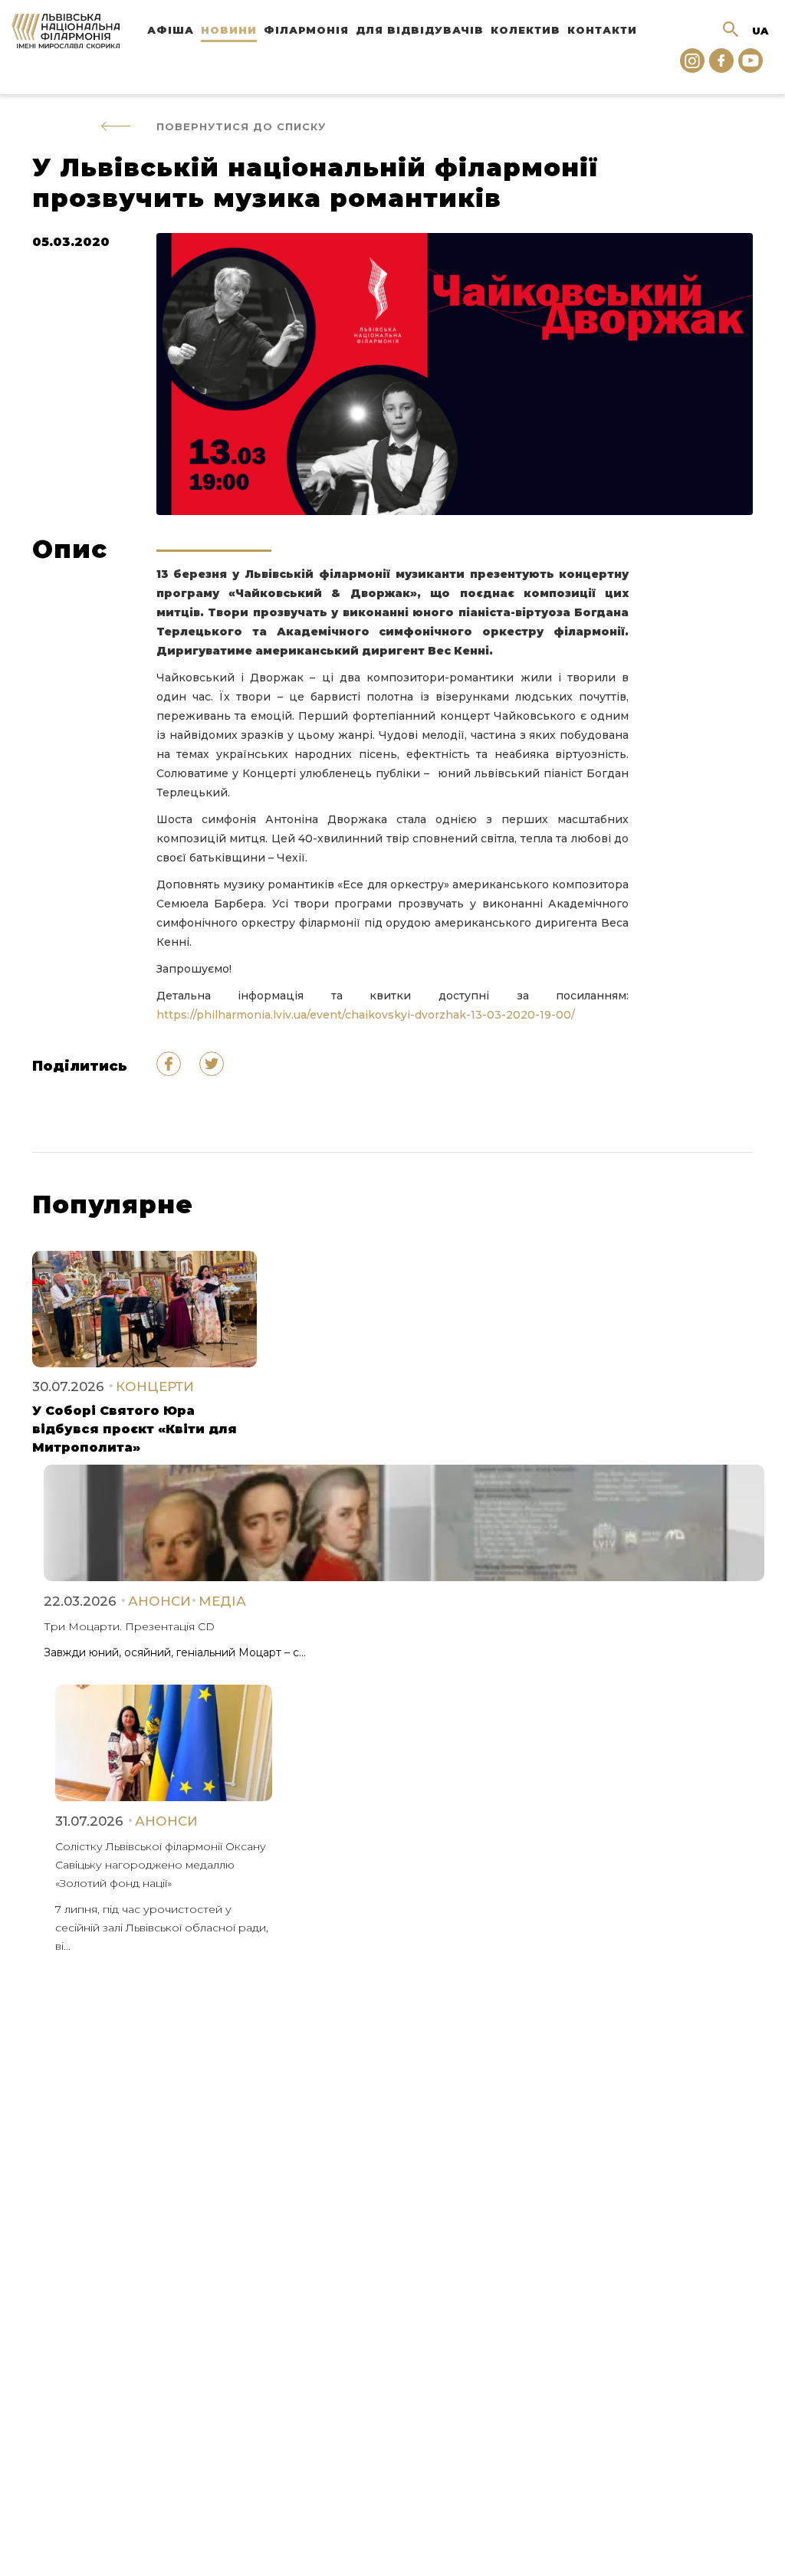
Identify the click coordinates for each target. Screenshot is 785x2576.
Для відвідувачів (420, 30)
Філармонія (306, 30)
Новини (229, 30)
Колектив (526, 30)
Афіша (171, 30)
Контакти (602, 30)
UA (760, 31)
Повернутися (241, 126)
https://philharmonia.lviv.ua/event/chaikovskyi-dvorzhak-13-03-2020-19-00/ (366, 1015)
